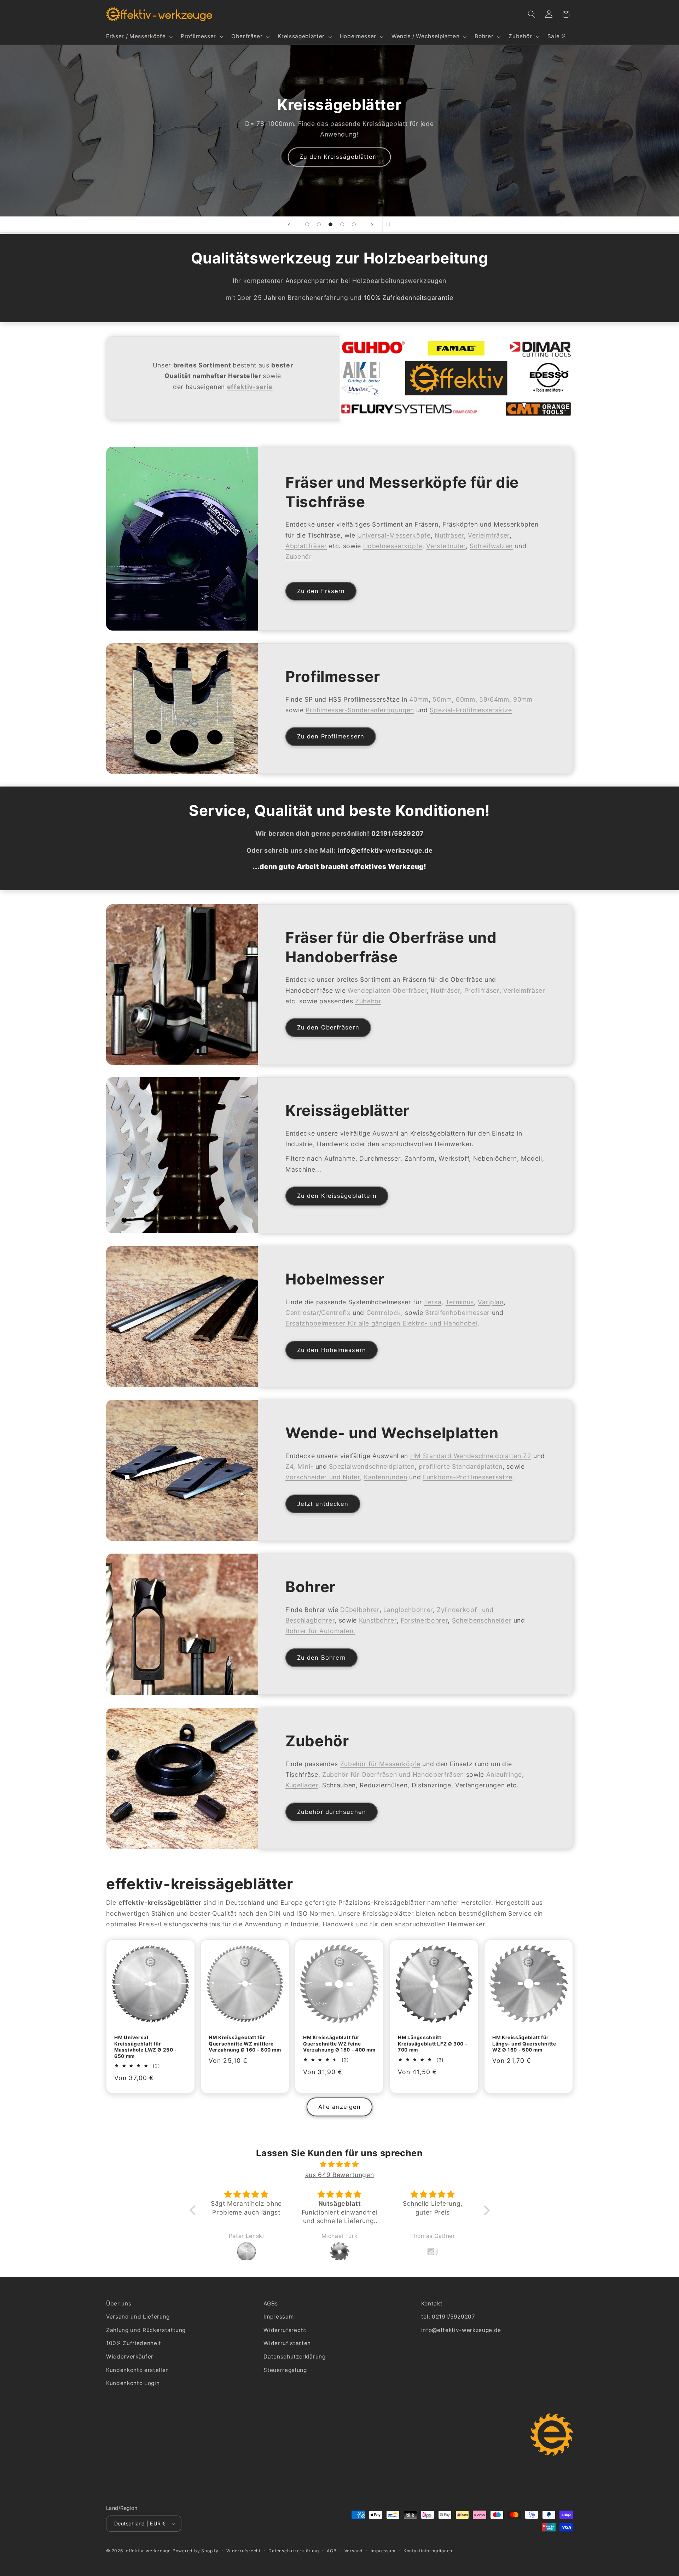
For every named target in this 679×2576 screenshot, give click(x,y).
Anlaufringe (504, 1774)
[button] (139, 36)
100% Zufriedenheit (134, 2343)
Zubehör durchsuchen (332, 1811)
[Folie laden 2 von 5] (319, 224)
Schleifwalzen (492, 546)
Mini (304, 1466)
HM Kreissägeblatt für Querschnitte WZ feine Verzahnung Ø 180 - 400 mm (339, 2044)
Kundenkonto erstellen (138, 2370)
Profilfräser (482, 990)
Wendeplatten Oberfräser (387, 990)
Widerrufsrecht (285, 2330)
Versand (354, 2551)
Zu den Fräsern (321, 591)
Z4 (289, 1466)
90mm (523, 699)
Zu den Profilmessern (331, 737)
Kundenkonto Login (133, 2383)
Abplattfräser (306, 546)
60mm (466, 699)
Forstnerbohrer (424, 1620)
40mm (419, 699)
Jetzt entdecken (323, 1504)
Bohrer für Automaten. (320, 1631)
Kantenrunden (386, 1477)
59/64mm (494, 699)
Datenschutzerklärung (294, 2357)
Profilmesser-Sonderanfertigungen (360, 710)
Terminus (460, 1302)
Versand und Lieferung (138, 2317)
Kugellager (302, 1785)
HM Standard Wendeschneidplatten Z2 (471, 1456)
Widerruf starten (287, 2343)
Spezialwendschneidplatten (372, 1466)
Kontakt (432, 2304)
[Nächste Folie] (372, 225)
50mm (442, 699)
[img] (340, 2164)
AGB (332, 2551)
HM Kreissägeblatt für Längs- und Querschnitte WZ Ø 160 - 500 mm (524, 2044)
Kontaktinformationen (428, 2551)
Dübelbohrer (360, 1610)
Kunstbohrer (378, 1620)
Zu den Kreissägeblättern (337, 1196)
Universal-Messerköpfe (394, 535)
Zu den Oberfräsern (328, 1027)
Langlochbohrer (408, 1610)
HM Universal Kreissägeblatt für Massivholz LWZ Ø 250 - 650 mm (146, 2047)
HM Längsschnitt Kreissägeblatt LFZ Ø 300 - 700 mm (433, 2044)
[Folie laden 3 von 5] (330, 224)
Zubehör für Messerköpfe (380, 1763)
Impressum (278, 2317)
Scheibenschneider (482, 1620)
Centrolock (384, 1313)
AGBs (271, 2304)
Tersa (433, 1302)
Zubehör (299, 556)
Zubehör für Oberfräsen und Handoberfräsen (393, 1774)
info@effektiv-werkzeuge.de (461, 2330)
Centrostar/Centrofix (318, 1313)
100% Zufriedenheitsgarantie (409, 298)
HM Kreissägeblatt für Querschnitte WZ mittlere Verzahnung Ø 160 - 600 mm (245, 2044)
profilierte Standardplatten (461, 1466)
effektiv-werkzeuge (148, 2551)
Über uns (119, 2304)
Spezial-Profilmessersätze (471, 710)
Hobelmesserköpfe (393, 546)
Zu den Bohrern (321, 1658)
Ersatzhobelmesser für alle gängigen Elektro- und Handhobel (381, 1323)
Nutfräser (449, 535)
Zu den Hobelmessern (493, 172)
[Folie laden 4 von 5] (342, 224)
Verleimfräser (489, 535)
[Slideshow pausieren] (390, 225)
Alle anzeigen (339, 2107)
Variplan (491, 1302)
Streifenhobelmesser (458, 1313)
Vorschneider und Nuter (323, 1477)
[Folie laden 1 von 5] (307, 224)
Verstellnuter (446, 546)
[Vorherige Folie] (289, 225)
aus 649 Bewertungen (340, 2175)
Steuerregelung (285, 2370)
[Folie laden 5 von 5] (354, 224)
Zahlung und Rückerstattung (146, 2330)
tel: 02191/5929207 (448, 2317)
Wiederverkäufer (130, 2357)
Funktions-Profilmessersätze (468, 1477)
